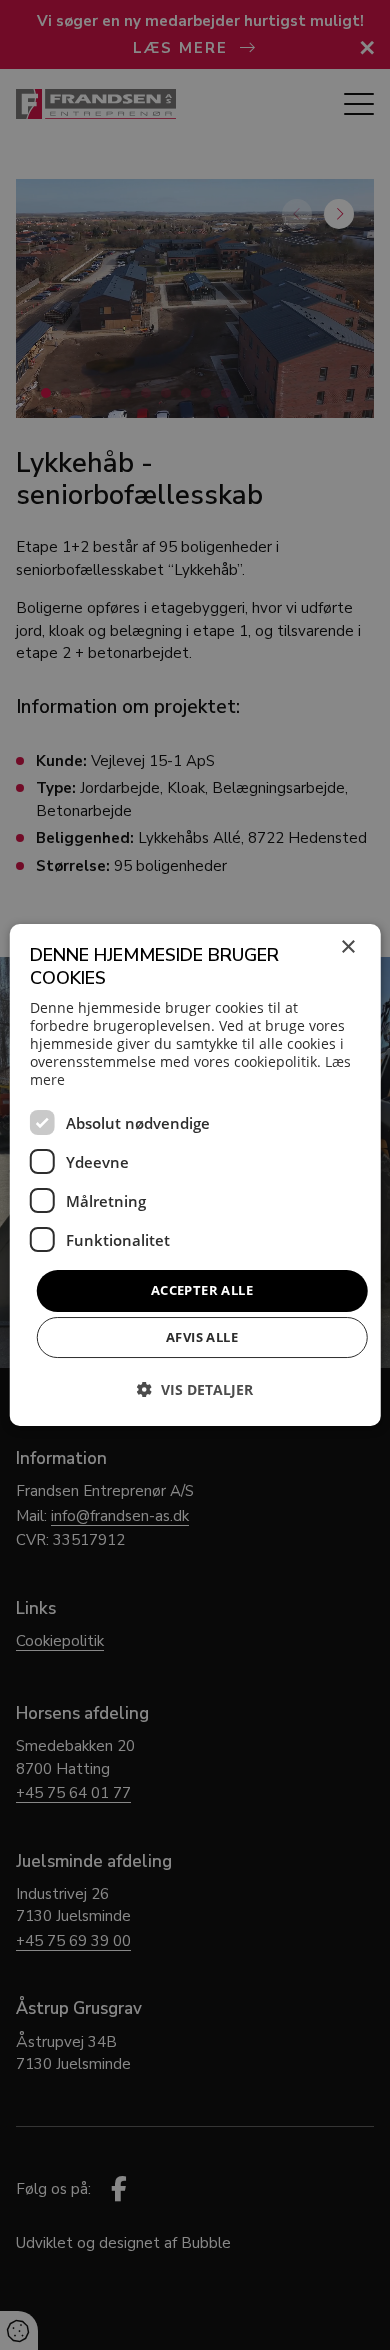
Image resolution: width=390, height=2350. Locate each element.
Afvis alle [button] (202, 1337)
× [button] (347, 947)
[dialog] (195, 1175)
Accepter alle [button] (202, 1290)
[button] (195, 1389)
